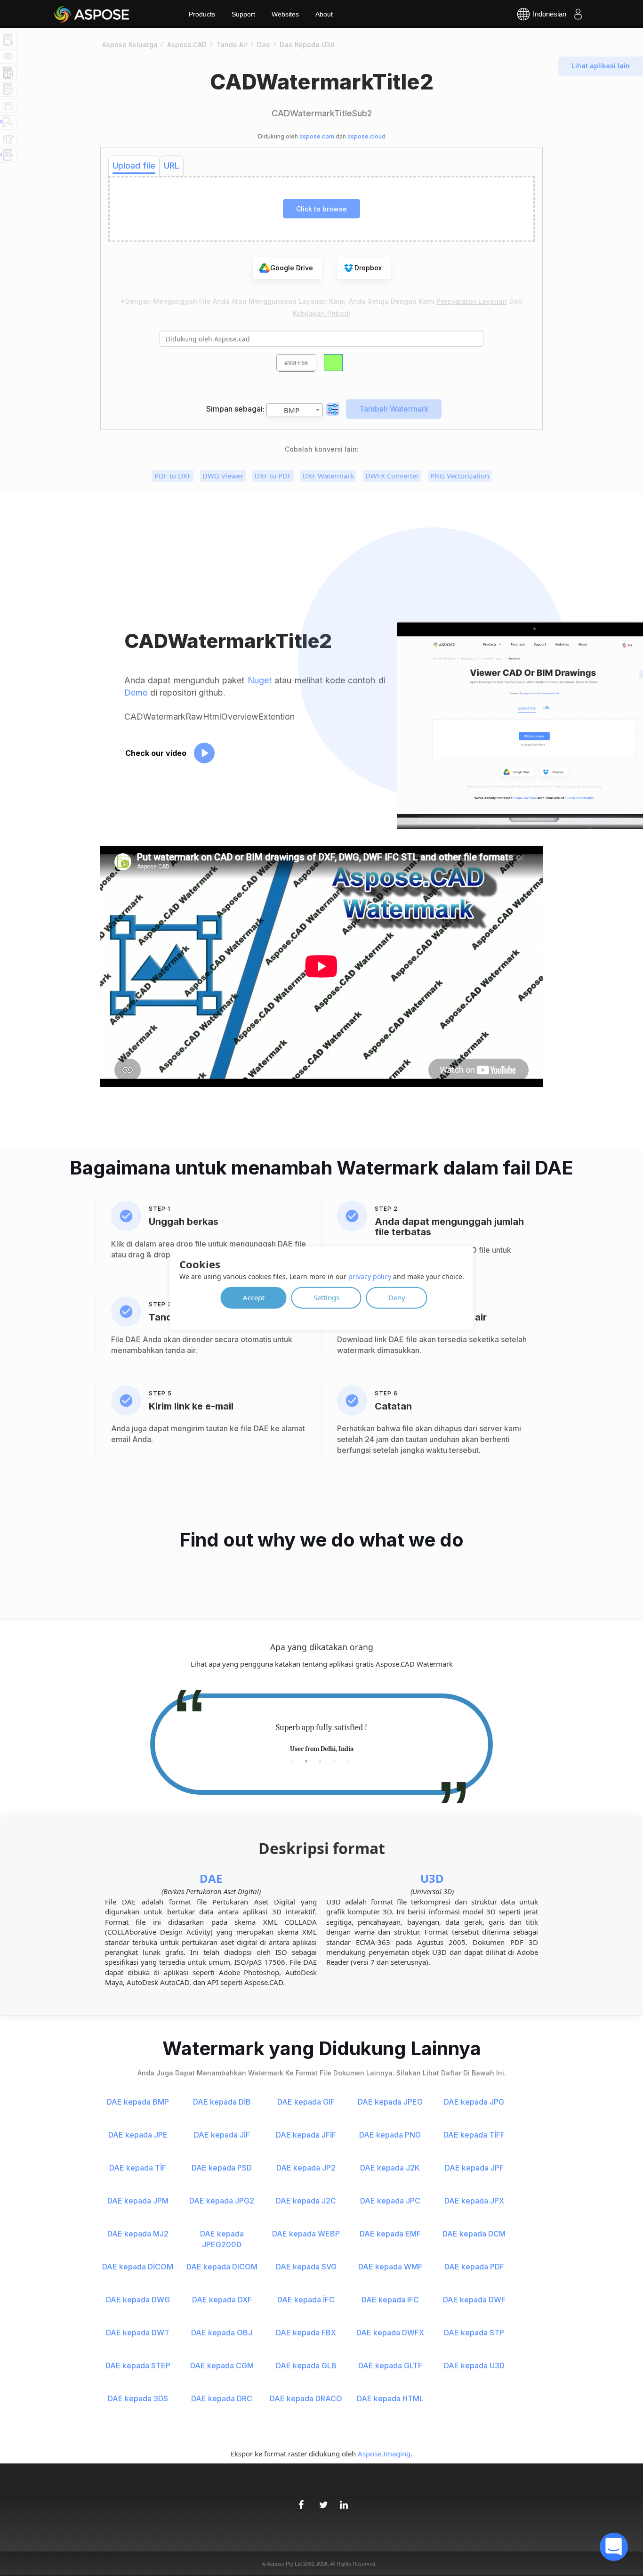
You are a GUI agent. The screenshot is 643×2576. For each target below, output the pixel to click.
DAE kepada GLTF (390, 2365)
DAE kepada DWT (138, 2333)
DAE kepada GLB (306, 2365)
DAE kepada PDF (474, 2267)
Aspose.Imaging (384, 2454)
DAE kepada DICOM (222, 2267)
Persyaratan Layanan (472, 301)
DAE (211, 1878)
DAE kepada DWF (474, 2300)
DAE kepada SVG (306, 2267)
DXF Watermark (328, 476)
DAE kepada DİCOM (138, 2267)
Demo (136, 693)
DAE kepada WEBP (306, 2234)
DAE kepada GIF (306, 2102)
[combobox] (295, 410)
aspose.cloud (366, 136)
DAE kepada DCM (474, 2234)
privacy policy (370, 1276)
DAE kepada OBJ (222, 2333)
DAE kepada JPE (138, 2135)
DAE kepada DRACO (306, 2398)
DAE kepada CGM (222, 2365)
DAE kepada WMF (390, 2267)
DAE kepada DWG (138, 2300)
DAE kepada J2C (306, 2201)
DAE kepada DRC (222, 2398)
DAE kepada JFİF (306, 2135)
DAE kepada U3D (474, 2365)
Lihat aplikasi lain (601, 66)
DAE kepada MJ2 (138, 2234)
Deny (397, 1297)
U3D (432, 1878)
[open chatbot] (614, 2547)
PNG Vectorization (460, 476)
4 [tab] (334, 1761)
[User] (578, 14)
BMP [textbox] (292, 410)
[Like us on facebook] (301, 2500)
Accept (254, 1297)
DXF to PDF (273, 476)
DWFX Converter (392, 476)
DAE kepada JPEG (390, 2102)
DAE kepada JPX (474, 2201)
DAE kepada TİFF (474, 2135)
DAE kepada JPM (138, 2201)
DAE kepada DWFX (390, 2333)
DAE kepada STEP (138, 2365)
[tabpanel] (321, 1738)
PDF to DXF (173, 476)
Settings (326, 1297)
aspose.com (317, 136)
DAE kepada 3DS (138, 2398)
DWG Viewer (223, 476)
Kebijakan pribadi (321, 313)
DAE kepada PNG (390, 2135)
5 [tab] (349, 1761)
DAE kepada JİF (222, 2135)
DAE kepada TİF (138, 2168)
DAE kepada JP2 (306, 2168)
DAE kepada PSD (222, 2168)
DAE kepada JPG (474, 2102)
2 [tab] (306, 1761)
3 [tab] (320, 1761)
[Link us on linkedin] (342, 2500)
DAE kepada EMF (390, 2234)
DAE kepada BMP (138, 2102)
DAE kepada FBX (306, 2333)
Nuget (260, 680)
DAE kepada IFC (390, 2300)
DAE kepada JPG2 (222, 2201)
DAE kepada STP (474, 2333)
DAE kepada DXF (222, 2300)
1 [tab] (292, 1761)
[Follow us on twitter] (321, 2500)
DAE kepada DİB (222, 2102)
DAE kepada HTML (390, 2398)
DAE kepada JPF (474, 2168)
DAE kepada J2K (390, 2168)
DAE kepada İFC (306, 2300)
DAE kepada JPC (390, 2201)
